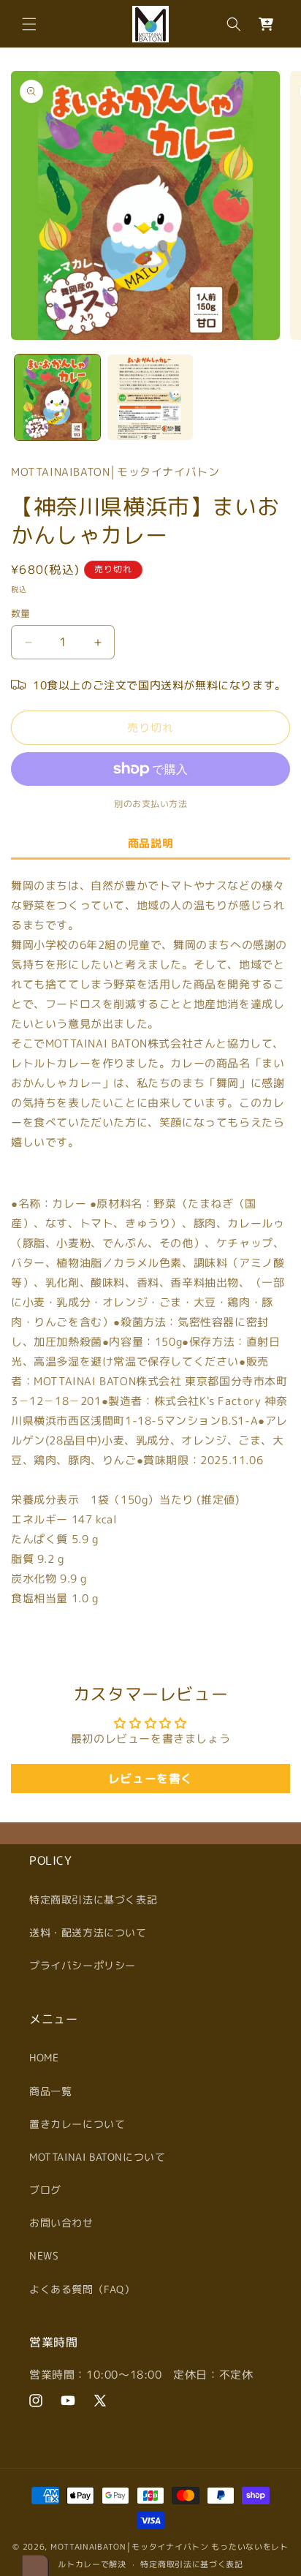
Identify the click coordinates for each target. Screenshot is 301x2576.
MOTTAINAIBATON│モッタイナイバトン (130, 2547)
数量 (21, 613)
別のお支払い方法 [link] (150, 804)
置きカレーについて (77, 2124)
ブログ (45, 2190)
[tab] (150, 844)
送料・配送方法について (88, 1932)
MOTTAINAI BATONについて (97, 2157)
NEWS (44, 2255)
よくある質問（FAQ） (82, 2289)
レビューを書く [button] (150, 1778)
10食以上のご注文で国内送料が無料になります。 (160, 685)
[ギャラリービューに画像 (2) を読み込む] (150, 397)
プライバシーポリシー (83, 1965)
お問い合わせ (61, 2223)
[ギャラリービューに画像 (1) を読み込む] (57, 397)
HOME (44, 2057)
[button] (29, 24)
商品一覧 (50, 2091)
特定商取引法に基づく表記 (93, 1899)
